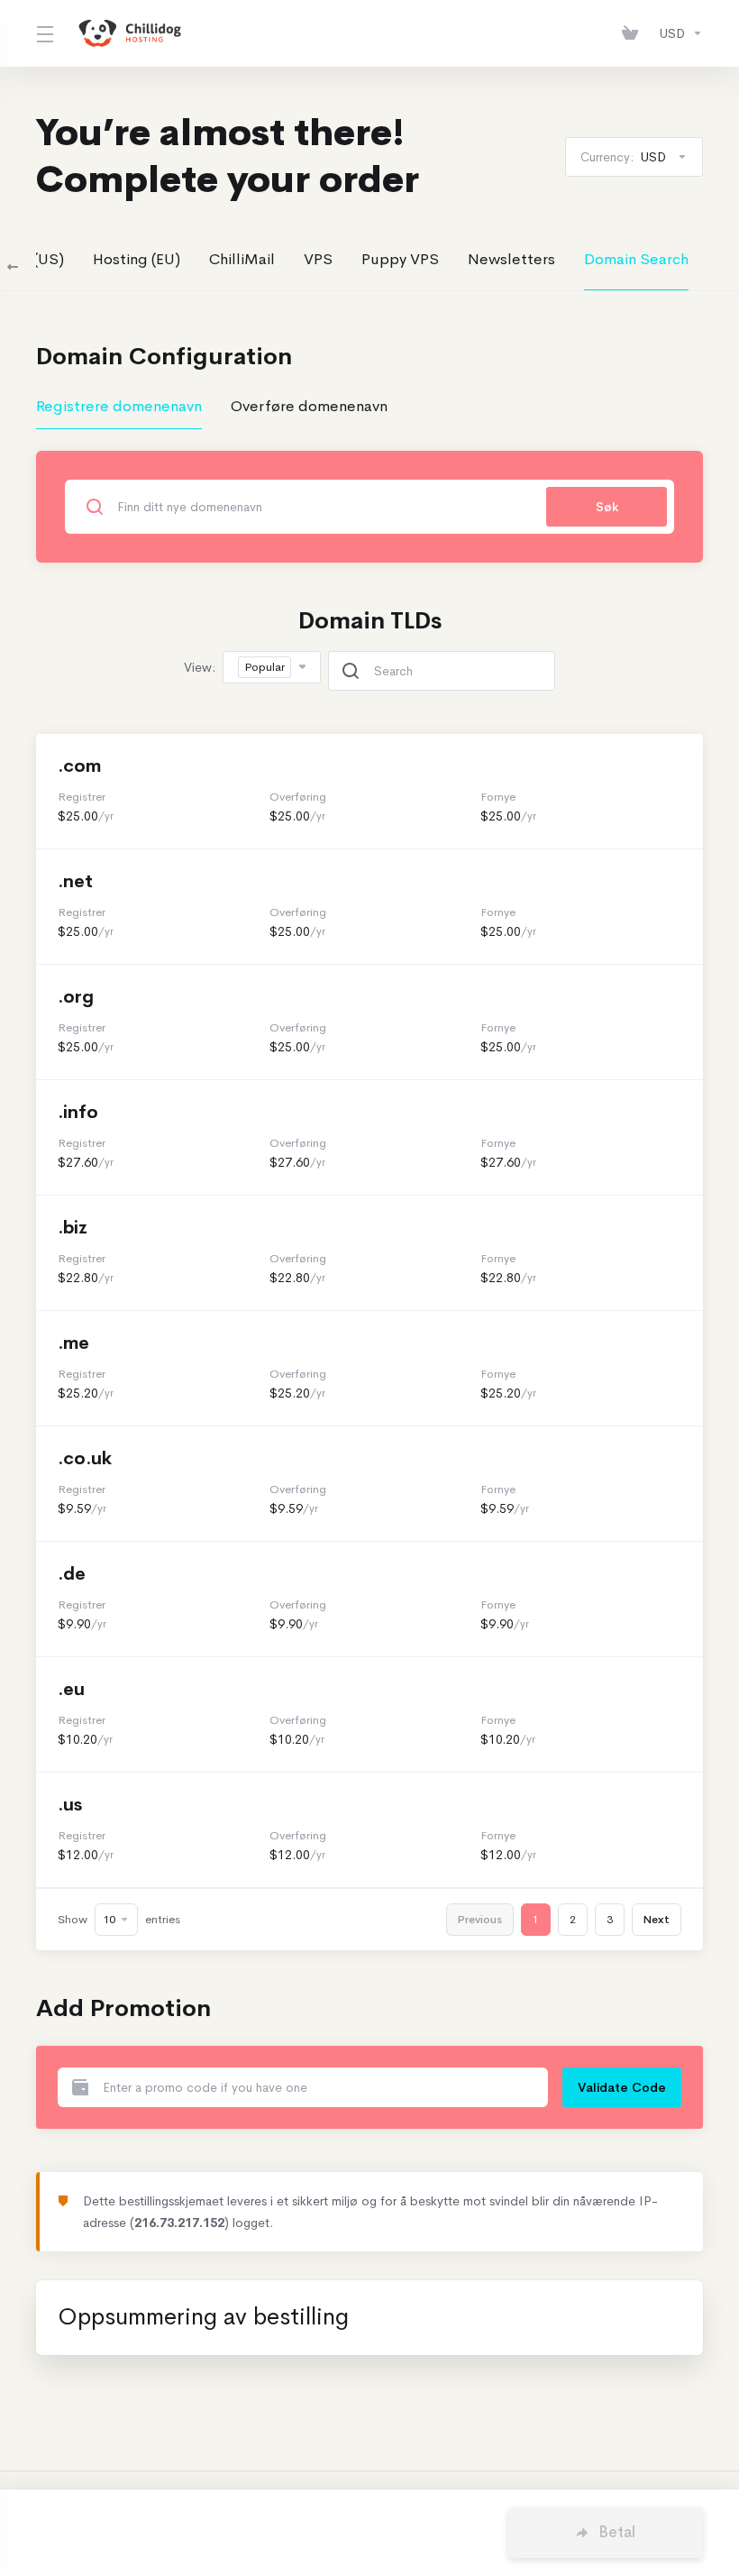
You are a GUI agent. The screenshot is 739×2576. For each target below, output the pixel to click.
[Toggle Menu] (44, 33)
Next (657, 1920)
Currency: (623, 157)
